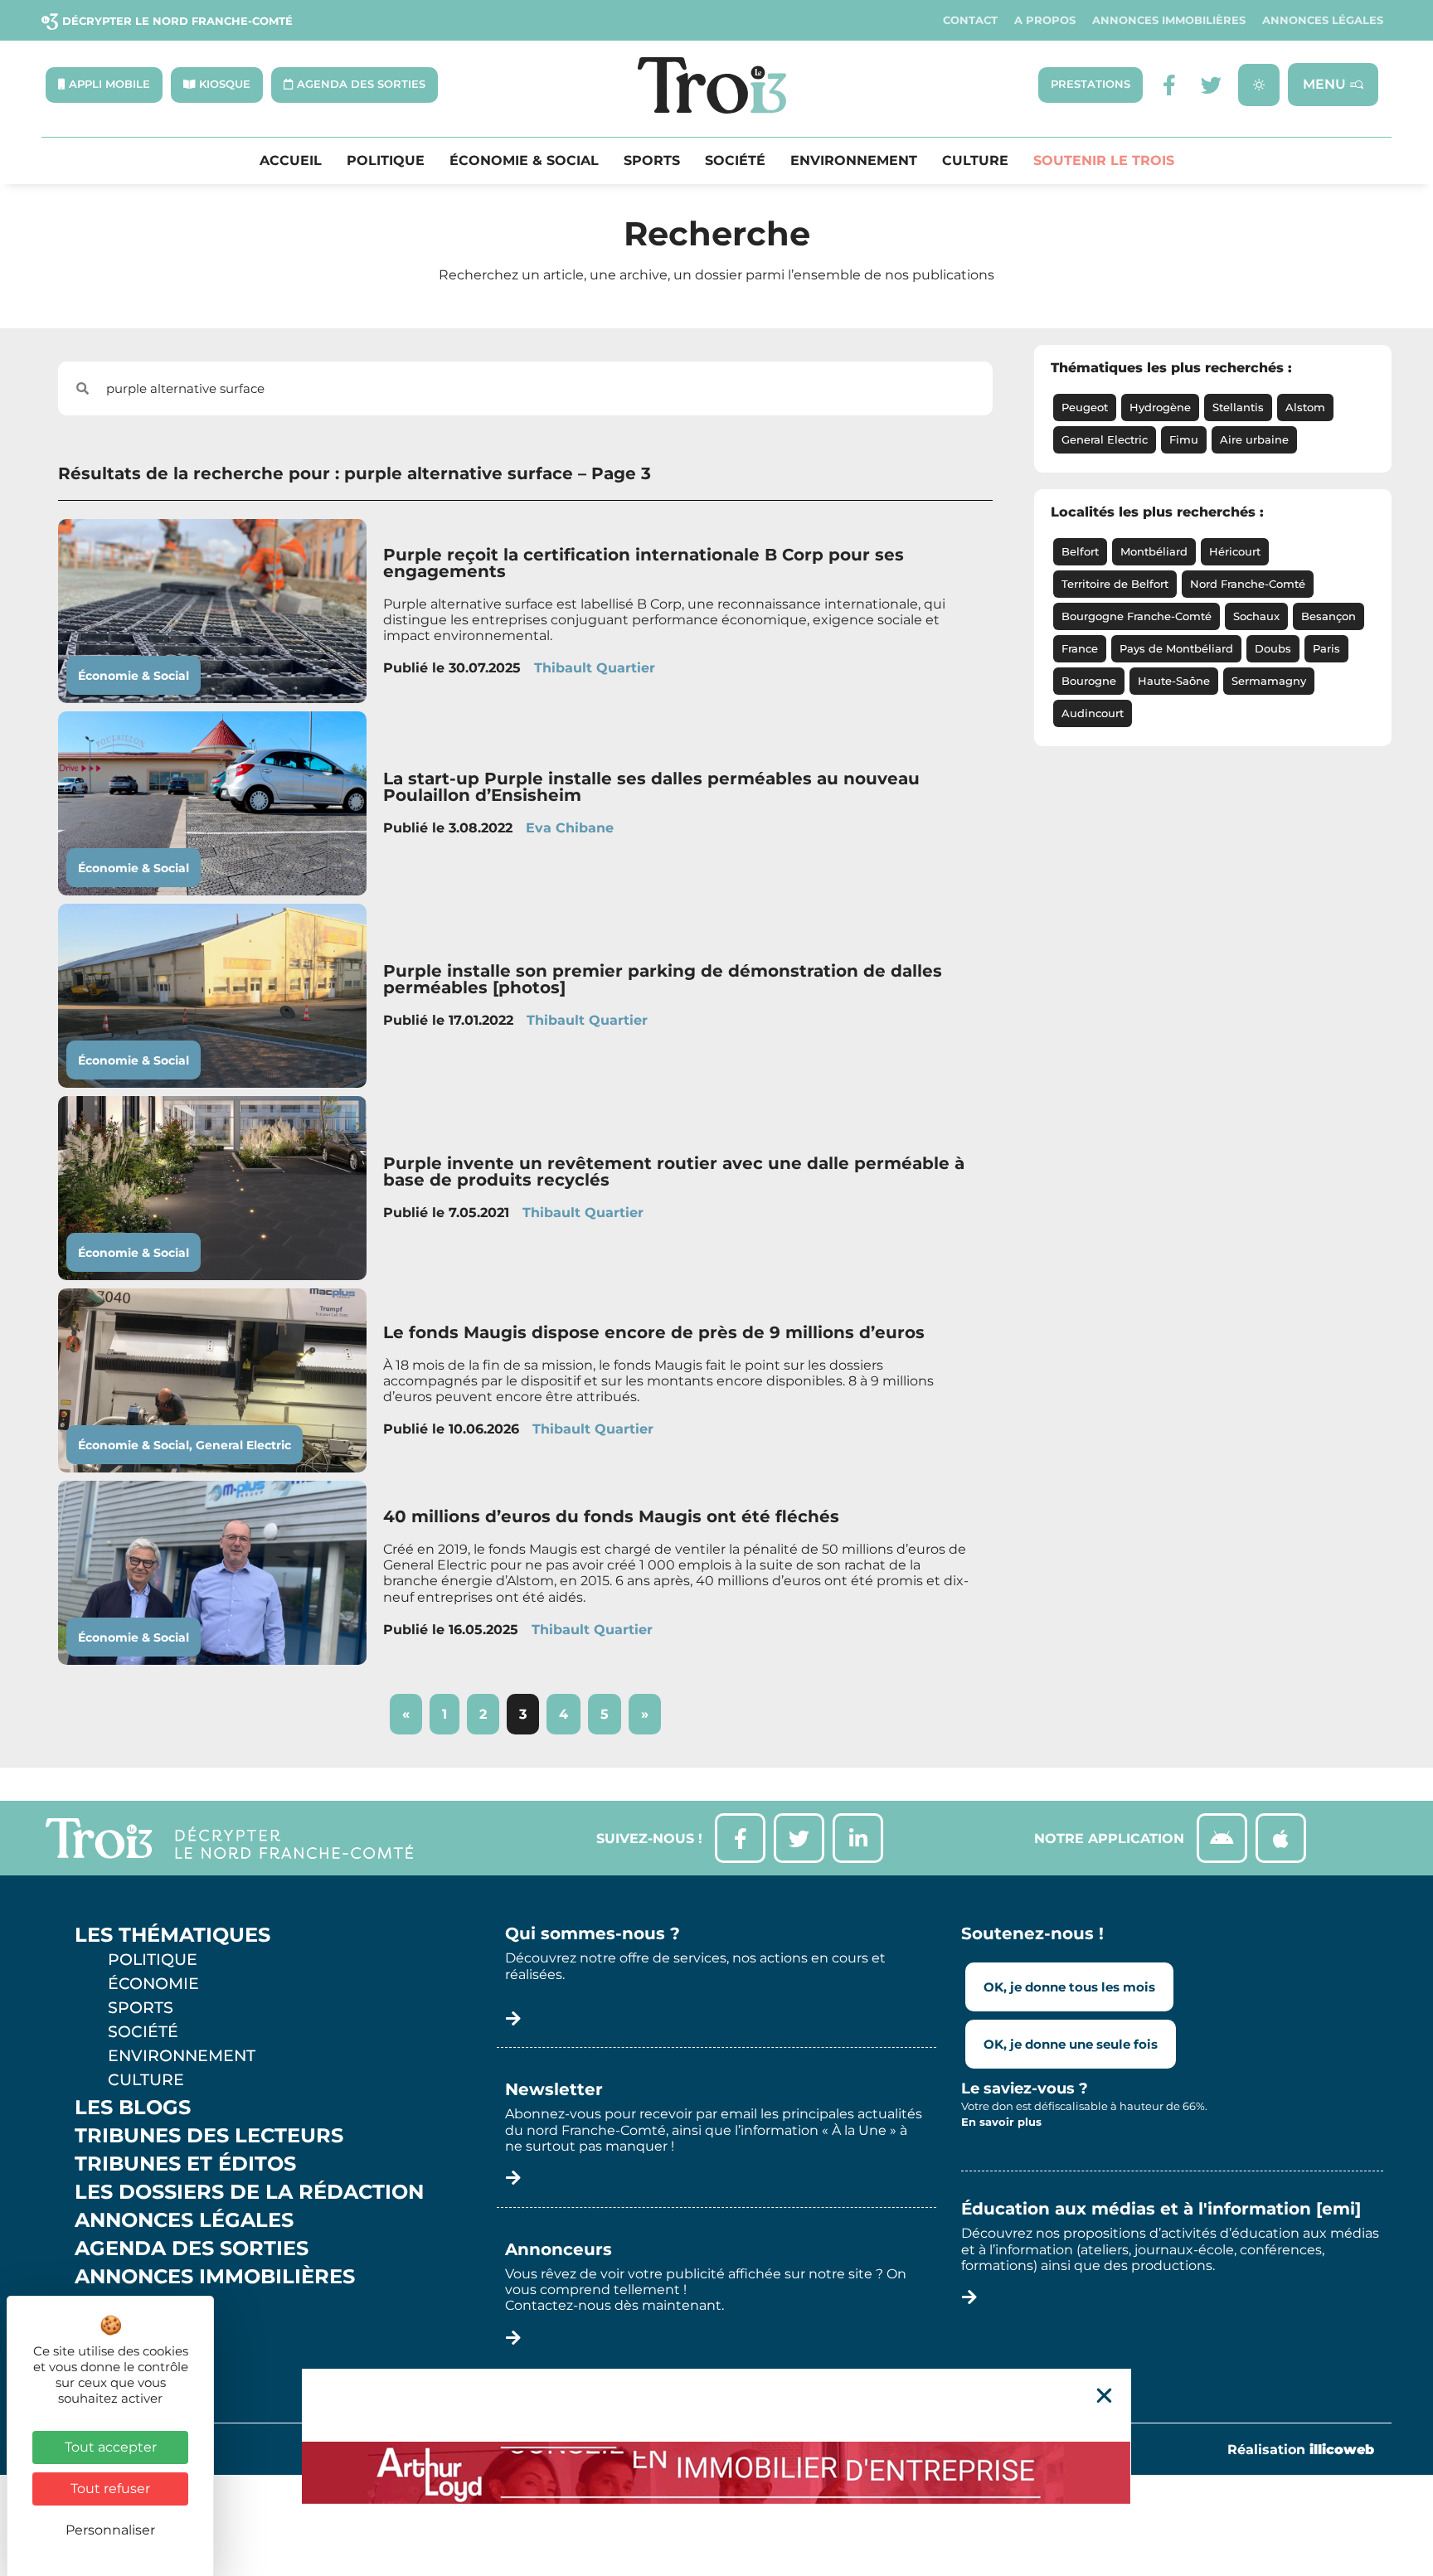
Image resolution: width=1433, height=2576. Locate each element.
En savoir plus (1001, 2122)
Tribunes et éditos (185, 2164)
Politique (386, 161)
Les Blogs (133, 2108)
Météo (112, 2333)
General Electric (243, 1445)
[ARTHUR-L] (716, 2472)
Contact (970, 20)
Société (735, 161)
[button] (1104, 2396)
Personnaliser (110, 2530)
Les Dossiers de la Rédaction (249, 2192)
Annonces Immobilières (1169, 20)
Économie (153, 1983)
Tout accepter (111, 2447)
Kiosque (123, 2305)
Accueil (291, 161)
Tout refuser (110, 2489)
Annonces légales (1323, 20)
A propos (1045, 20)
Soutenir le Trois (1104, 161)
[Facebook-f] (1170, 85)
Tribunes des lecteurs (209, 2136)
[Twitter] (1211, 85)
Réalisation (1301, 2450)
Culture (975, 161)
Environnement (854, 161)
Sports (652, 161)
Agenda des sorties (192, 2249)
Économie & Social (524, 161)
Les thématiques (172, 1935)
